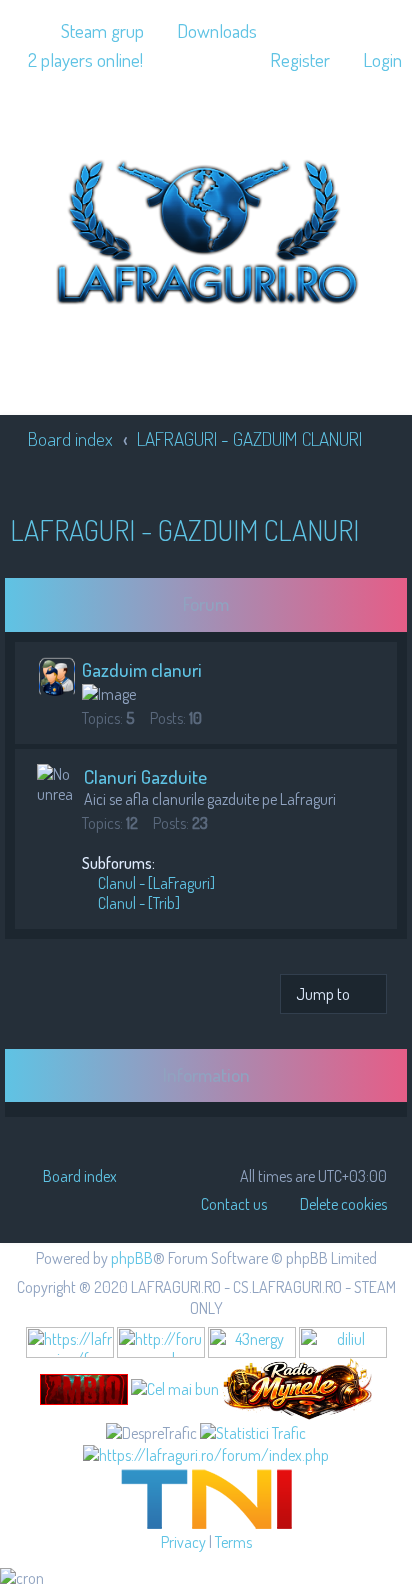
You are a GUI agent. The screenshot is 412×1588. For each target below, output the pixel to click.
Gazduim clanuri (142, 669)
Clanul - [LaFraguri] (155, 883)
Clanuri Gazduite (145, 776)
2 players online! (85, 59)
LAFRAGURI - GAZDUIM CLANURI (184, 529)
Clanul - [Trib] (137, 903)
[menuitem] (93, 31)
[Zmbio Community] (84, 1389)
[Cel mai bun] (175, 1388)
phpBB (132, 1258)
